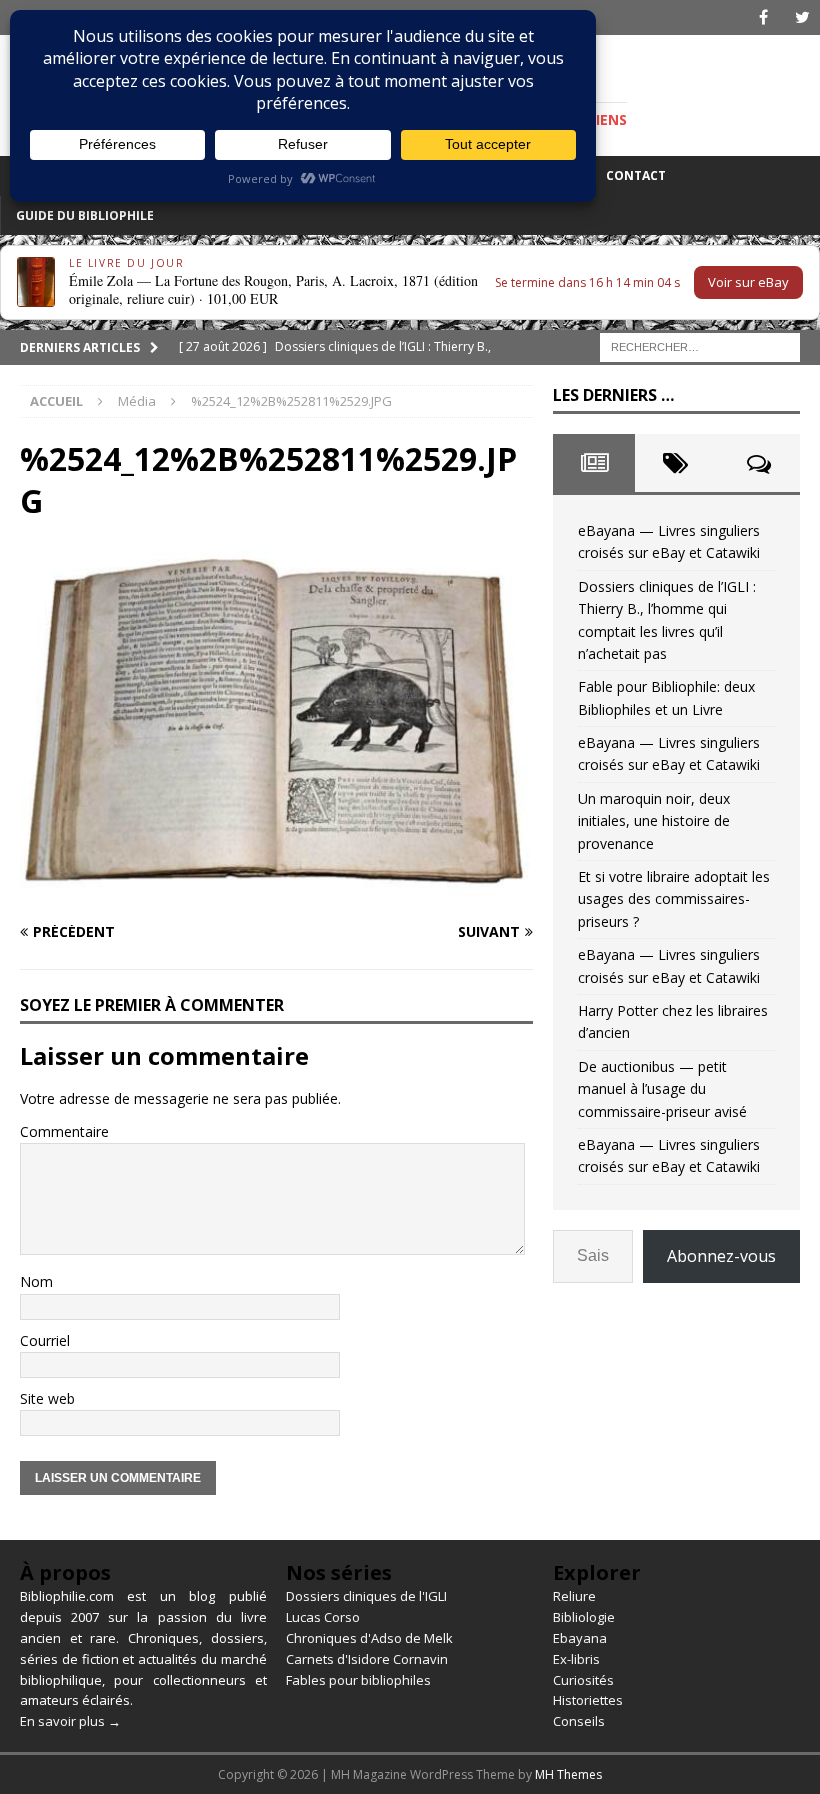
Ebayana (580, 1638)
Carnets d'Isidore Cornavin (367, 1659)
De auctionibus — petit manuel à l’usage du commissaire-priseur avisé (662, 1089)
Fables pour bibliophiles (358, 1680)
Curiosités (583, 1680)
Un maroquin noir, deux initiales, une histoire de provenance (654, 821)
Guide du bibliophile (85, 215)
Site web (47, 1398)
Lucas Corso (323, 1617)
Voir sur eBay (748, 282)
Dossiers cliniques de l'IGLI (366, 1596)
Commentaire (64, 1131)
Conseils (579, 1721)
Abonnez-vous (721, 1256)
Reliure (574, 1596)
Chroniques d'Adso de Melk (369, 1638)
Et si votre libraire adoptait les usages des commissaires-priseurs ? (674, 899)
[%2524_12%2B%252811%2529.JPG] (276, 893)
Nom (36, 1281)
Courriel (45, 1340)
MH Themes (568, 1774)
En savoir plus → (70, 1721)
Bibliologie (584, 1617)
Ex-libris (576, 1659)
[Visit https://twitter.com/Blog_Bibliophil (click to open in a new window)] (802, 17)
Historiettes (588, 1700)
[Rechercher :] (700, 345)
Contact (636, 175)
